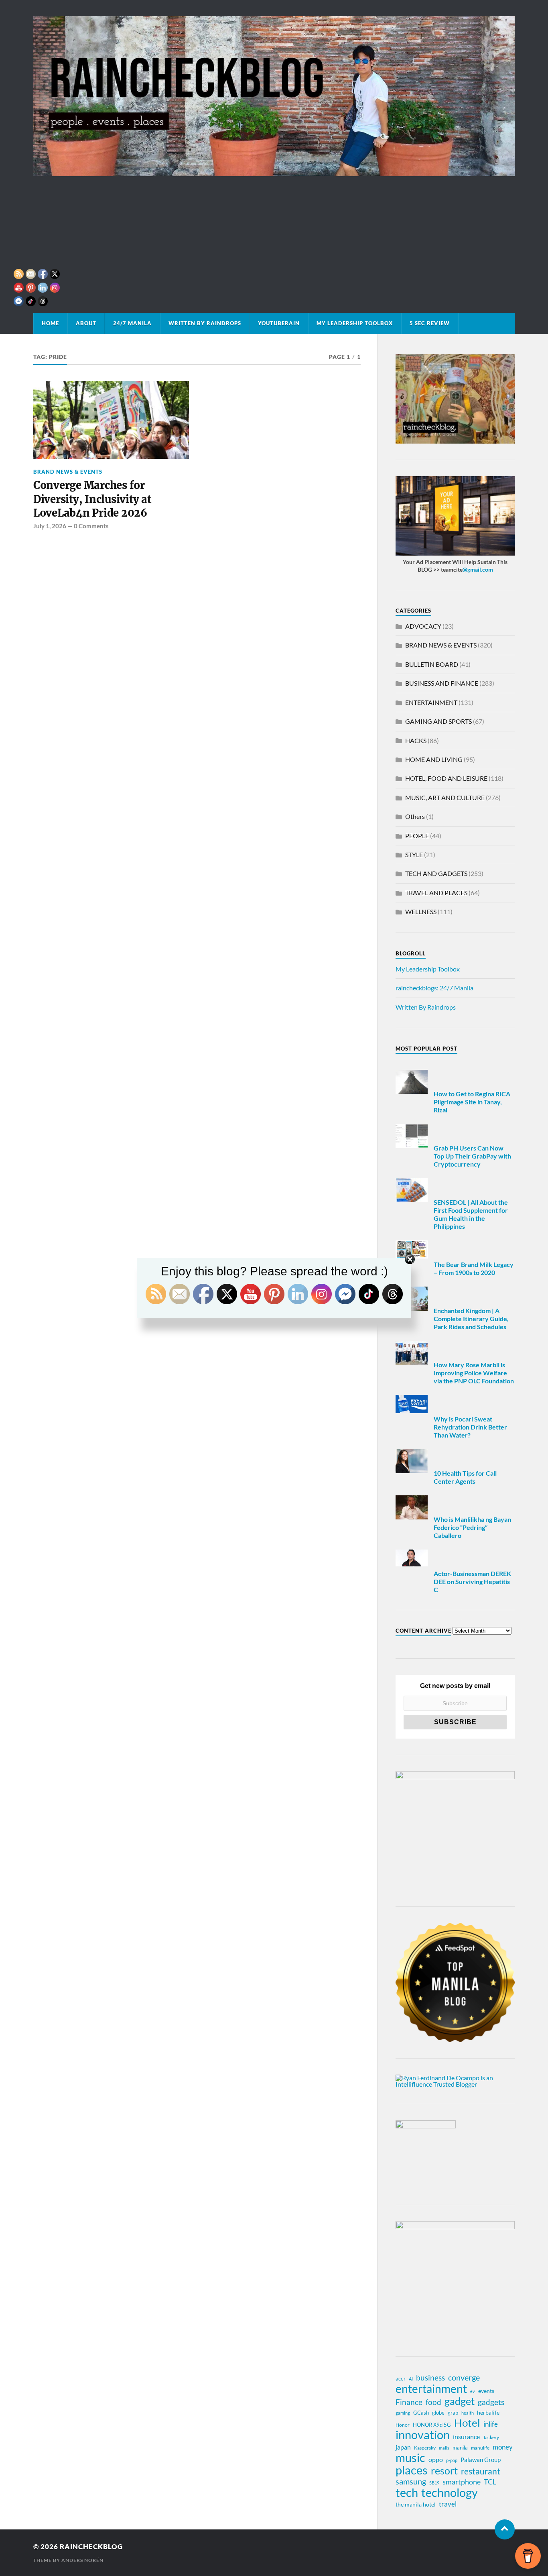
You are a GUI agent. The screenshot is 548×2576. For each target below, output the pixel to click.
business (430, 2378)
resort (444, 2471)
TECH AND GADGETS (436, 873)
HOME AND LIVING (434, 759)
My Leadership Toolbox (355, 323)
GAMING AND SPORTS (438, 721)
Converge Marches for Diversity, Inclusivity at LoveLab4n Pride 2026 (92, 499)
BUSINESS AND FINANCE (442, 683)
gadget (460, 2401)
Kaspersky (425, 2448)
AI (411, 2379)
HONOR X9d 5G (432, 2425)
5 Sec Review (430, 323)
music (410, 2458)
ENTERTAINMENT (431, 702)
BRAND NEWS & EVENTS (68, 472)
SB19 (434, 2483)
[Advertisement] (274, 236)
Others (415, 816)
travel (448, 2504)
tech (407, 2493)
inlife (491, 2424)
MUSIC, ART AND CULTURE (445, 797)
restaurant (481, 2471)
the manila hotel (416, 2504)
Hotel (467, 2423)
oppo (436, 2459)
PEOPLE (417, 836)
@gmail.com (478, 569)
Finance (409, 2402)
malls (444, 2448)
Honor (403, 2425)
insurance (466, 2437)
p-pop (452, 2460)
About (86, 323)
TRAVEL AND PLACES (436, 893)
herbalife (488, 2412)
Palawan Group (481, 2460)
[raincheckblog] (274, 96)
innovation (423, 2435)
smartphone (462, 2482)
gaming (403, 2413)
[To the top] (505, 2529)
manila (460, 2448)
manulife (480, 2448)
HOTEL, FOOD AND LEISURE (446, 778)
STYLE (414, 854)
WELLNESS (421, 911)
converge (464, 2377)
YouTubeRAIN (279, 323)
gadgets (491, 2402)
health (468, 2413)
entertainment (431, 2389)
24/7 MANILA (132, 323)
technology (450, 2493)
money (503, 2447)
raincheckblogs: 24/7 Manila (434, 988)
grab (453, 2413)
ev (473, 2391)
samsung (411, 2481)
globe (438, 2413)
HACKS (416, 740)
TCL (490, 2482)
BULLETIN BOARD (432, 664)
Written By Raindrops (205, 323)
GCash (421, 2413)
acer (401, 2378)
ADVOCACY (423, 626)
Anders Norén (82, 2560)
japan (403, 2447)
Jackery (491, 2437)
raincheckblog (91, 2546)
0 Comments (91, 526)
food (433, 2402)
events (486, 2391)
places (412, 2470)
